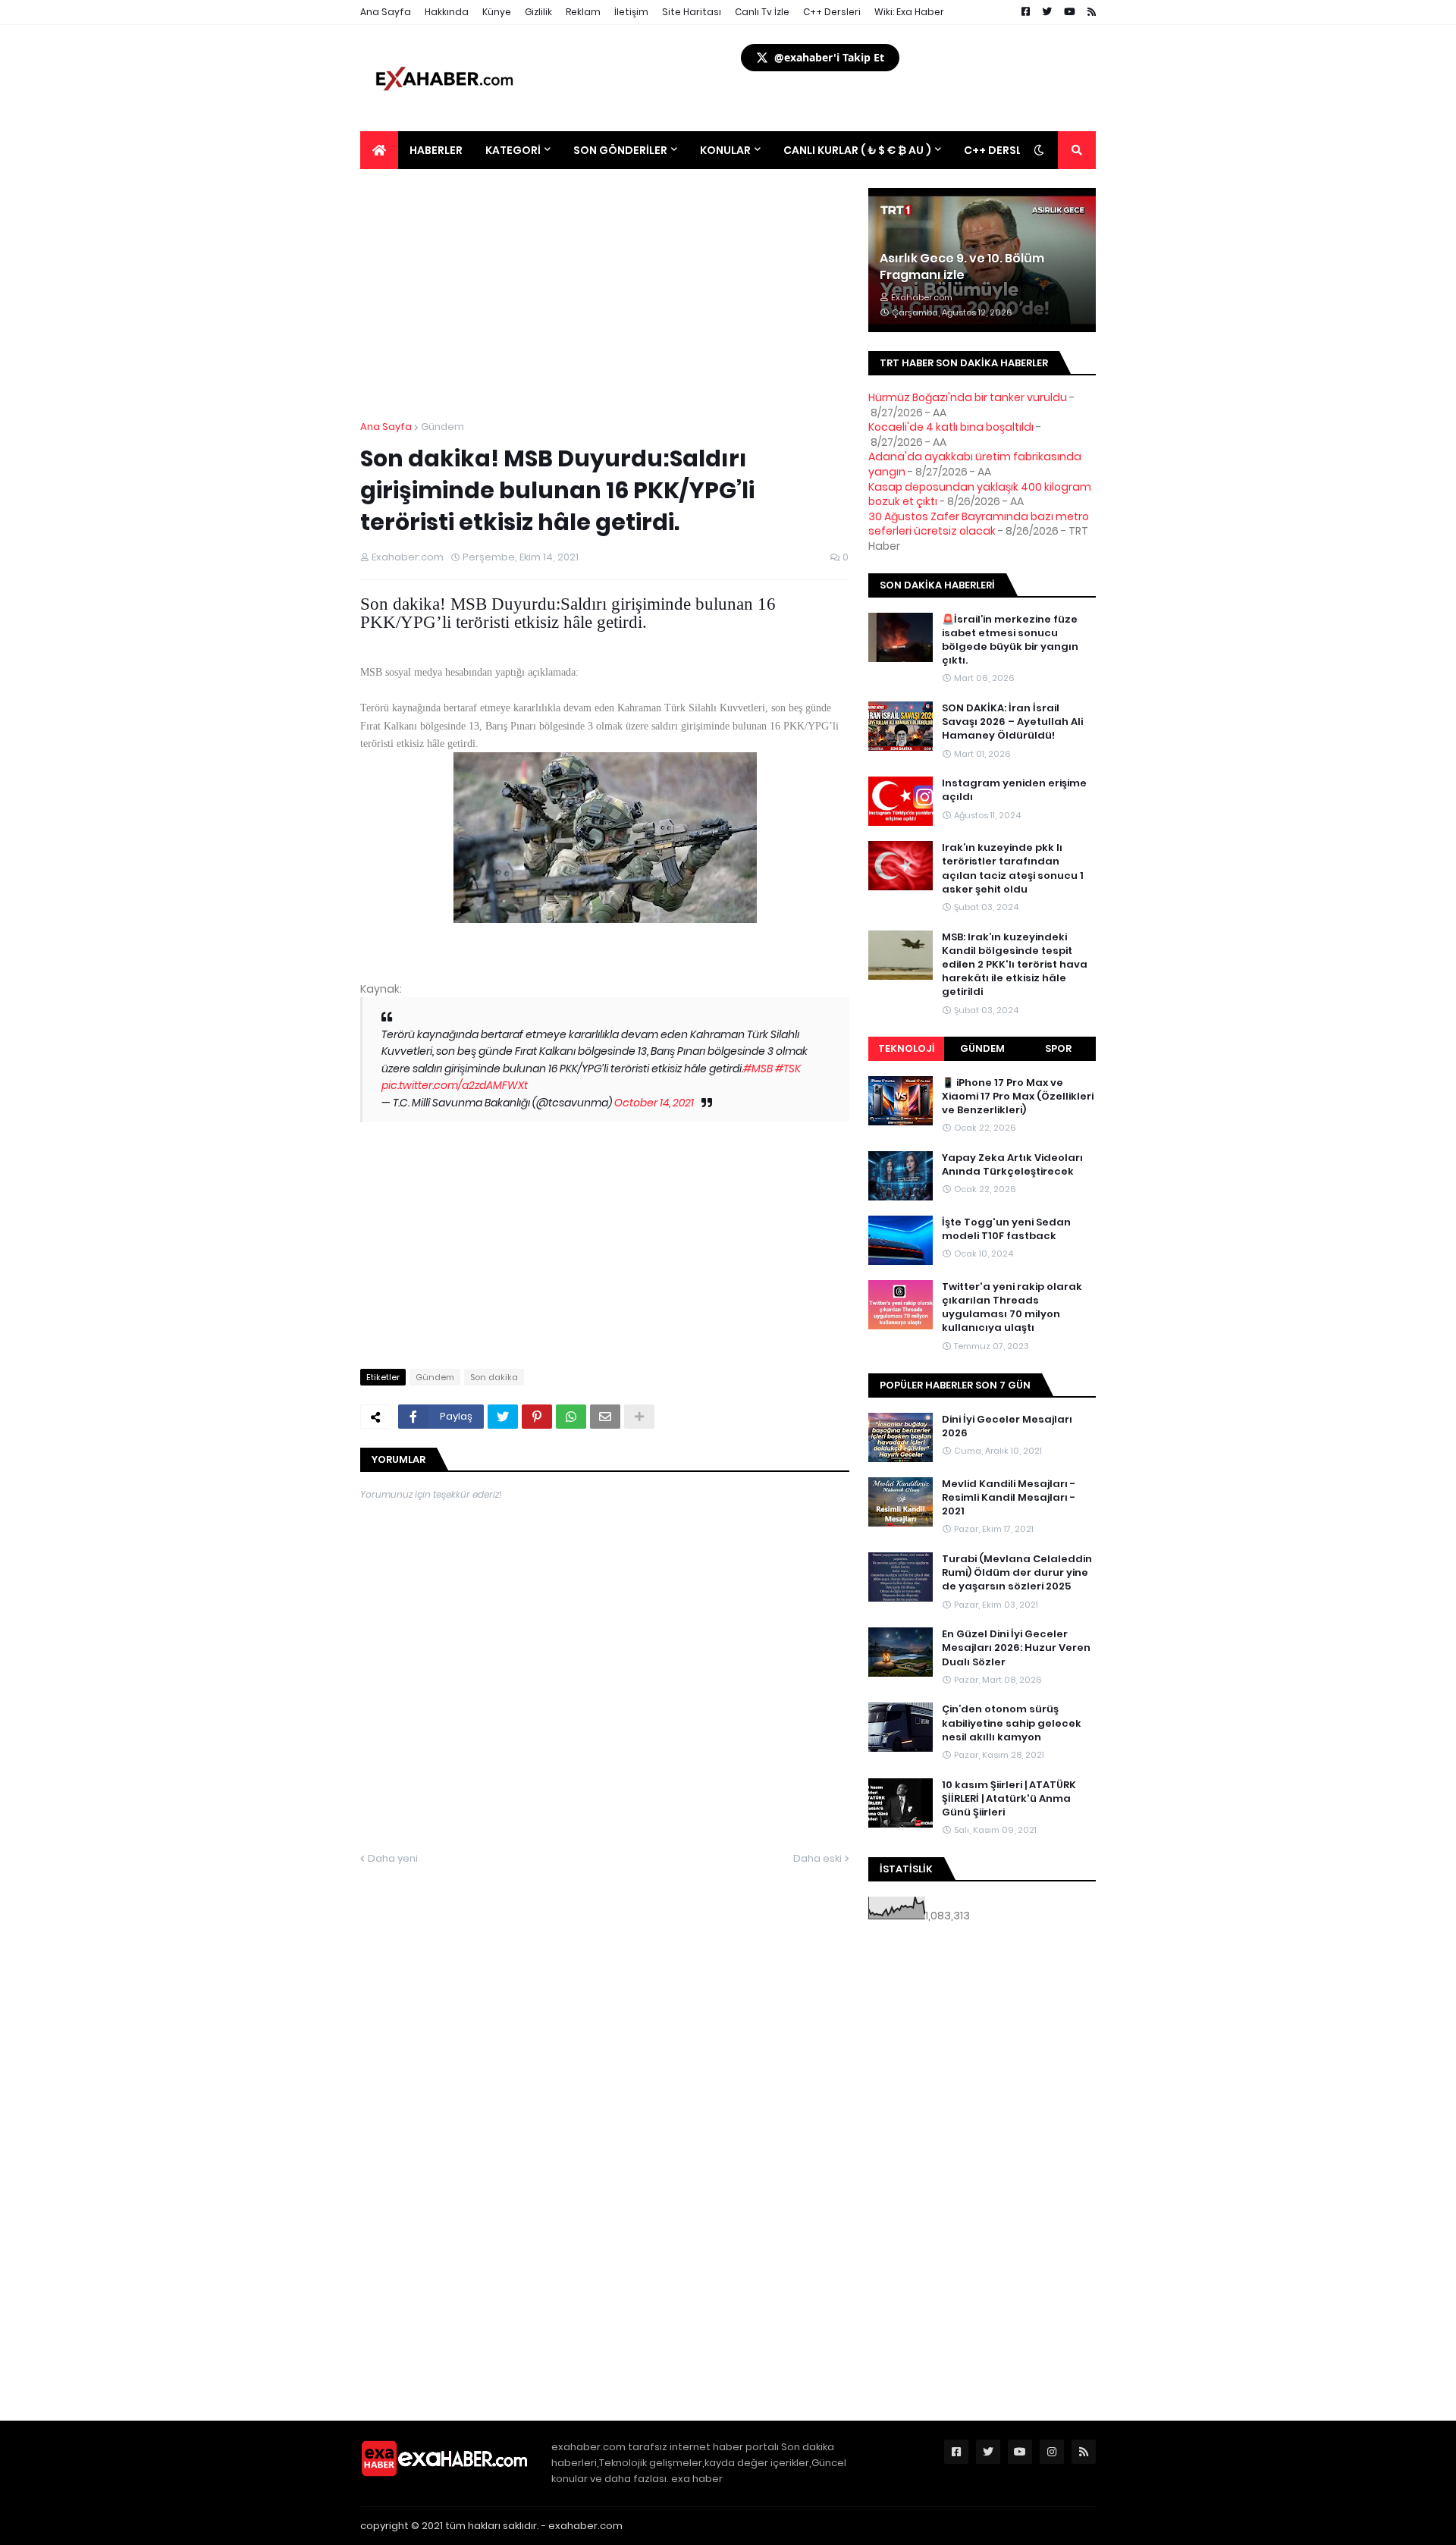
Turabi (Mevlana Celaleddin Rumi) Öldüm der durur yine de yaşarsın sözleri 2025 (1017, 1573)
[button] (1039, 150)
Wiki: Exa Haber (909, 12)
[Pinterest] (537, 1417)
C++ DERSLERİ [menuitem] (1001, 150)
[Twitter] (503, 1417)
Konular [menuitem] (725, 150)
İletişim (631, 12)
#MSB (758, 1069)
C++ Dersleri (832, 12)
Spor (1058, 1048)
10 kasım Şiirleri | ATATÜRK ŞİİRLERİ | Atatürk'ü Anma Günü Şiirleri (1009, 1799)
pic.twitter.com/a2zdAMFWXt (455, 1085)
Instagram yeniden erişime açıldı (1014, 790)
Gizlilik (538, 12)
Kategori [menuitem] (513, 150)
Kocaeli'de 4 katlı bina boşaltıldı (951, 427)
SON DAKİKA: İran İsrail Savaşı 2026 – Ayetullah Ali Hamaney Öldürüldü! (1012, 722)
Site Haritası (692, 12)
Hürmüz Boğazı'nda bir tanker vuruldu (968, 397)
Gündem (442, 427)
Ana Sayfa (386, 12)
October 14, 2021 (654, 1103)
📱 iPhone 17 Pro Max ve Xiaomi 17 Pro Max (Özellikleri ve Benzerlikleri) (1018, 1097)
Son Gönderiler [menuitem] (620, 150)
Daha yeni (393, 1858)
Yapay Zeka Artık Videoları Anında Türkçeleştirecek (1012, 1165)
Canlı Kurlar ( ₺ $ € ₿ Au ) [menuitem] (857, 150)
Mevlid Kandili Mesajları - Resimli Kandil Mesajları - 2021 (1009, 1498)
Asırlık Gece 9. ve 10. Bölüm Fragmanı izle (962, 267)
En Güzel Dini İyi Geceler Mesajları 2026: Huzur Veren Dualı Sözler (1016, 1648)
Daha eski (817, 1858)
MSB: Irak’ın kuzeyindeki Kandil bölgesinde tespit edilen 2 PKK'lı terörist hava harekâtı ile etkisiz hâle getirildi (1015, 965)
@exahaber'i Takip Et (829, 57)
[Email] (605, 1417)
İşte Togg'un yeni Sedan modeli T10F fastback (1006, 1229)
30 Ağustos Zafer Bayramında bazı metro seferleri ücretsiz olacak (979, 524)
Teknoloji (907, 1048)
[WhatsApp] (571, 1417)
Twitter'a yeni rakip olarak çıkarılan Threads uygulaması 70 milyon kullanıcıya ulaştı (1012, 1308)
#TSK (788, 1069)
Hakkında (447, 12)
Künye (497, 12)
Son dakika (494, 1377)
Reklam (583, 12)
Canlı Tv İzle (762, 12)
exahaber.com (585, 2526)
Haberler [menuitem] (436, 150)
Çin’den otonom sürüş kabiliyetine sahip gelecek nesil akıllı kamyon (1012, 1723)
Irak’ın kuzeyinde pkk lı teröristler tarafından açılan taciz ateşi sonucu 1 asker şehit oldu (1013, 869)
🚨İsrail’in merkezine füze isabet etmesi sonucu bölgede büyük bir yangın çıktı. (1010, 640)
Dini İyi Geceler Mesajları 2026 (1007, 1426)
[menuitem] (379, 150)
